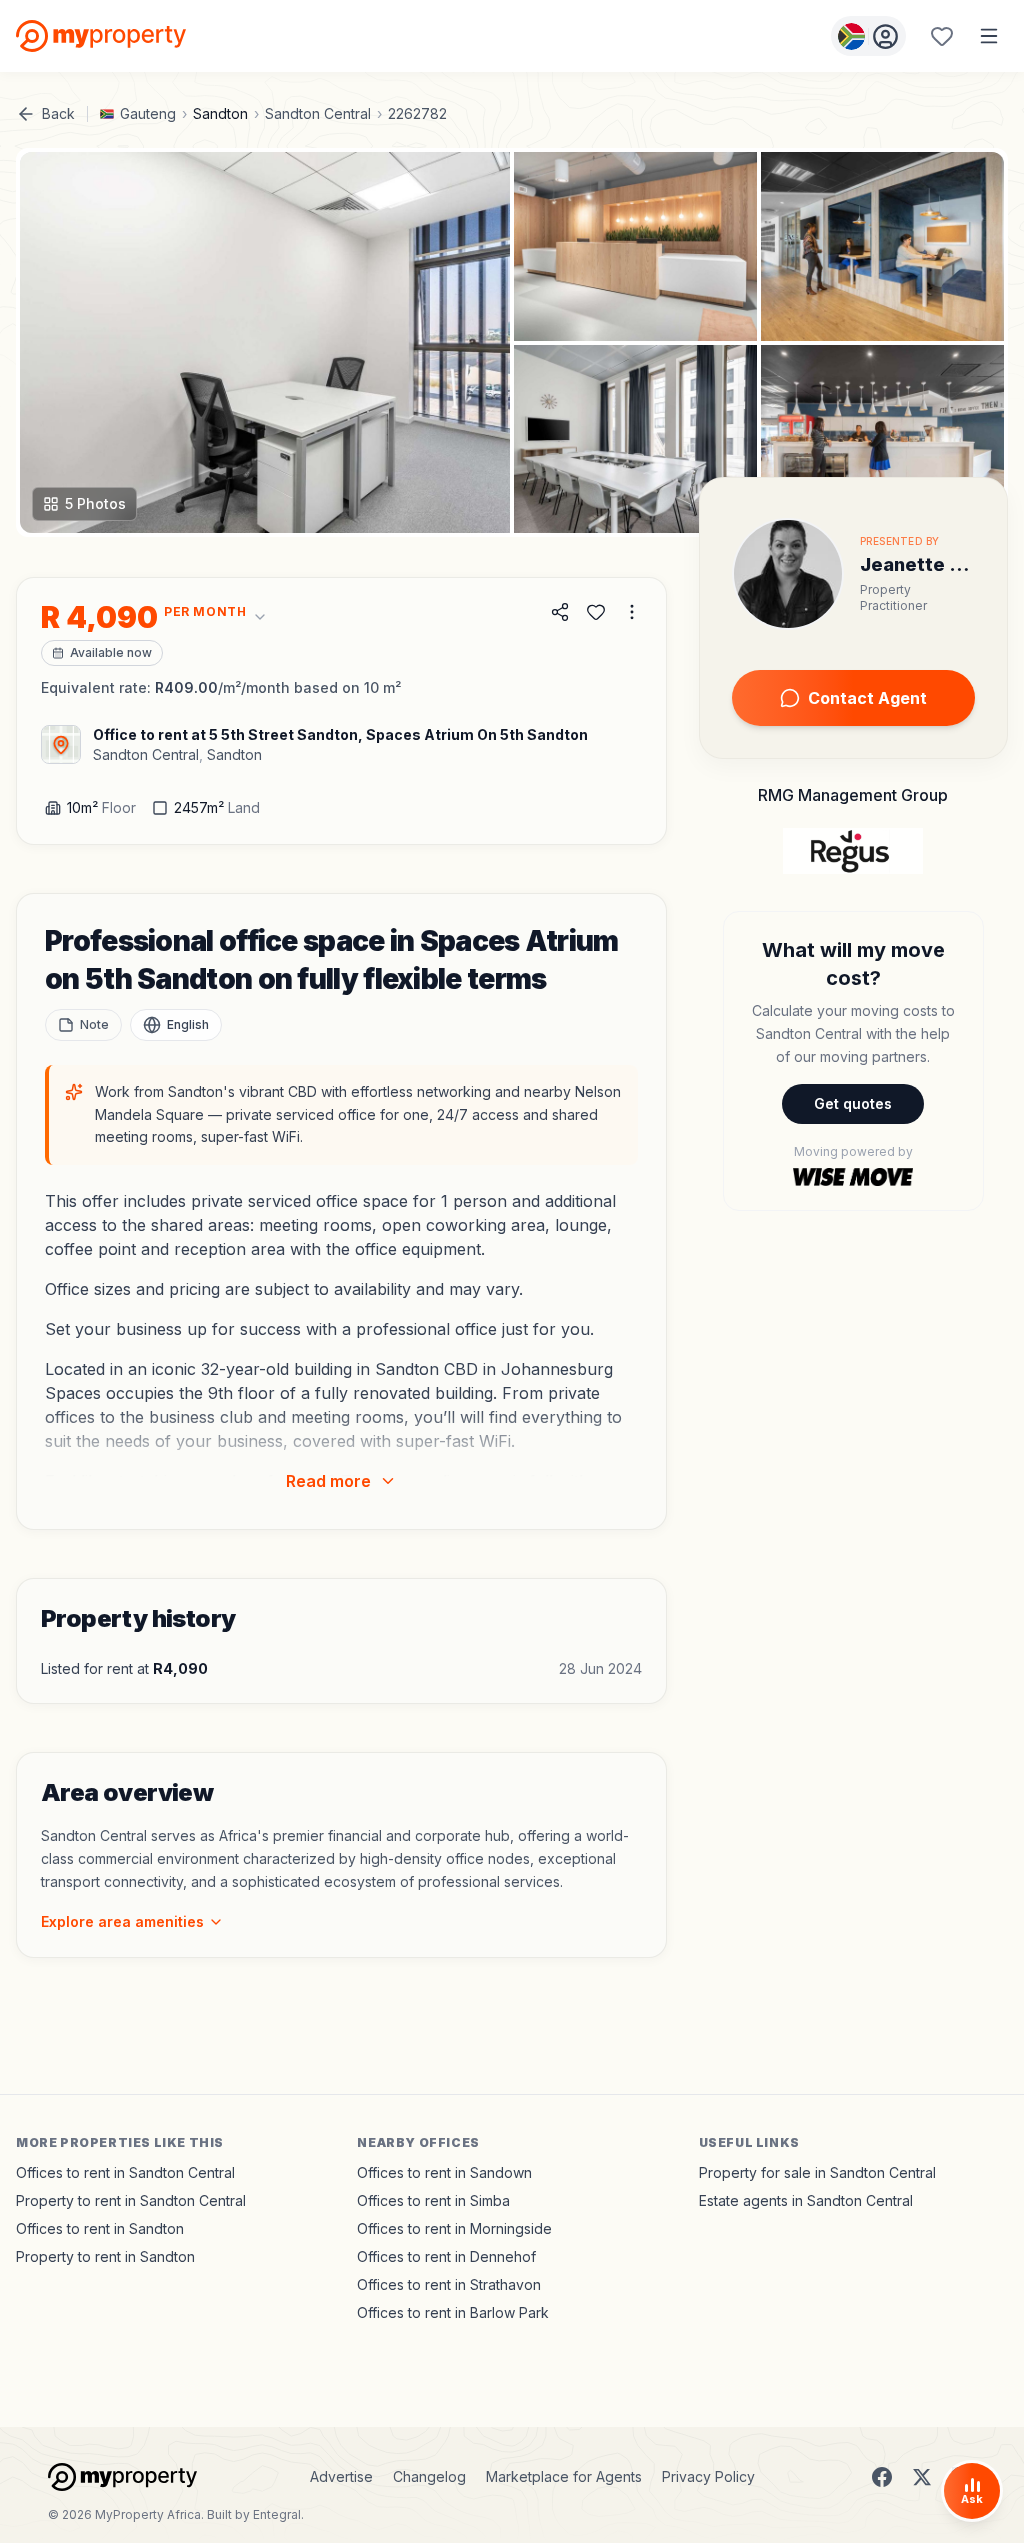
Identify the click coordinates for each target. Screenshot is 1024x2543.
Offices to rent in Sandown (444, 2172)
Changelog (429, 2476)
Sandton (220, 113)
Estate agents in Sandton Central (806, 2200)
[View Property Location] (61, 744)
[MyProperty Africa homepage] (122, 2477)
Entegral (277, 2514)
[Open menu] (989, 36)
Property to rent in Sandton (105, 2256)
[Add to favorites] (596, 612)
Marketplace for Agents (564, 2476)
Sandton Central (318, 113)
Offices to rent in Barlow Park (453, 2312)
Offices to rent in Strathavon (449, 2284)
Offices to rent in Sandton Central (125, 2172)
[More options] (632, 612)
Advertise (341, 2476)
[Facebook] (882, 2477)
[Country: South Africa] (868, 36)
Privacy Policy (708, 2476)
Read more (328, 1481)
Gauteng (148, 113)
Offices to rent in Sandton (100, 2228)
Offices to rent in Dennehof (446, 2256)
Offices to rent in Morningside (454, 2228)
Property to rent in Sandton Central (131, 2200)
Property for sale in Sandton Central (817, 2172)
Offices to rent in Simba (433, 2200)
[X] (922, 2477)
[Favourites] (942, 36)
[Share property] (560, 612)
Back (58, 113)
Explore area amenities (122, 1921)
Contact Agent (867, 698)
